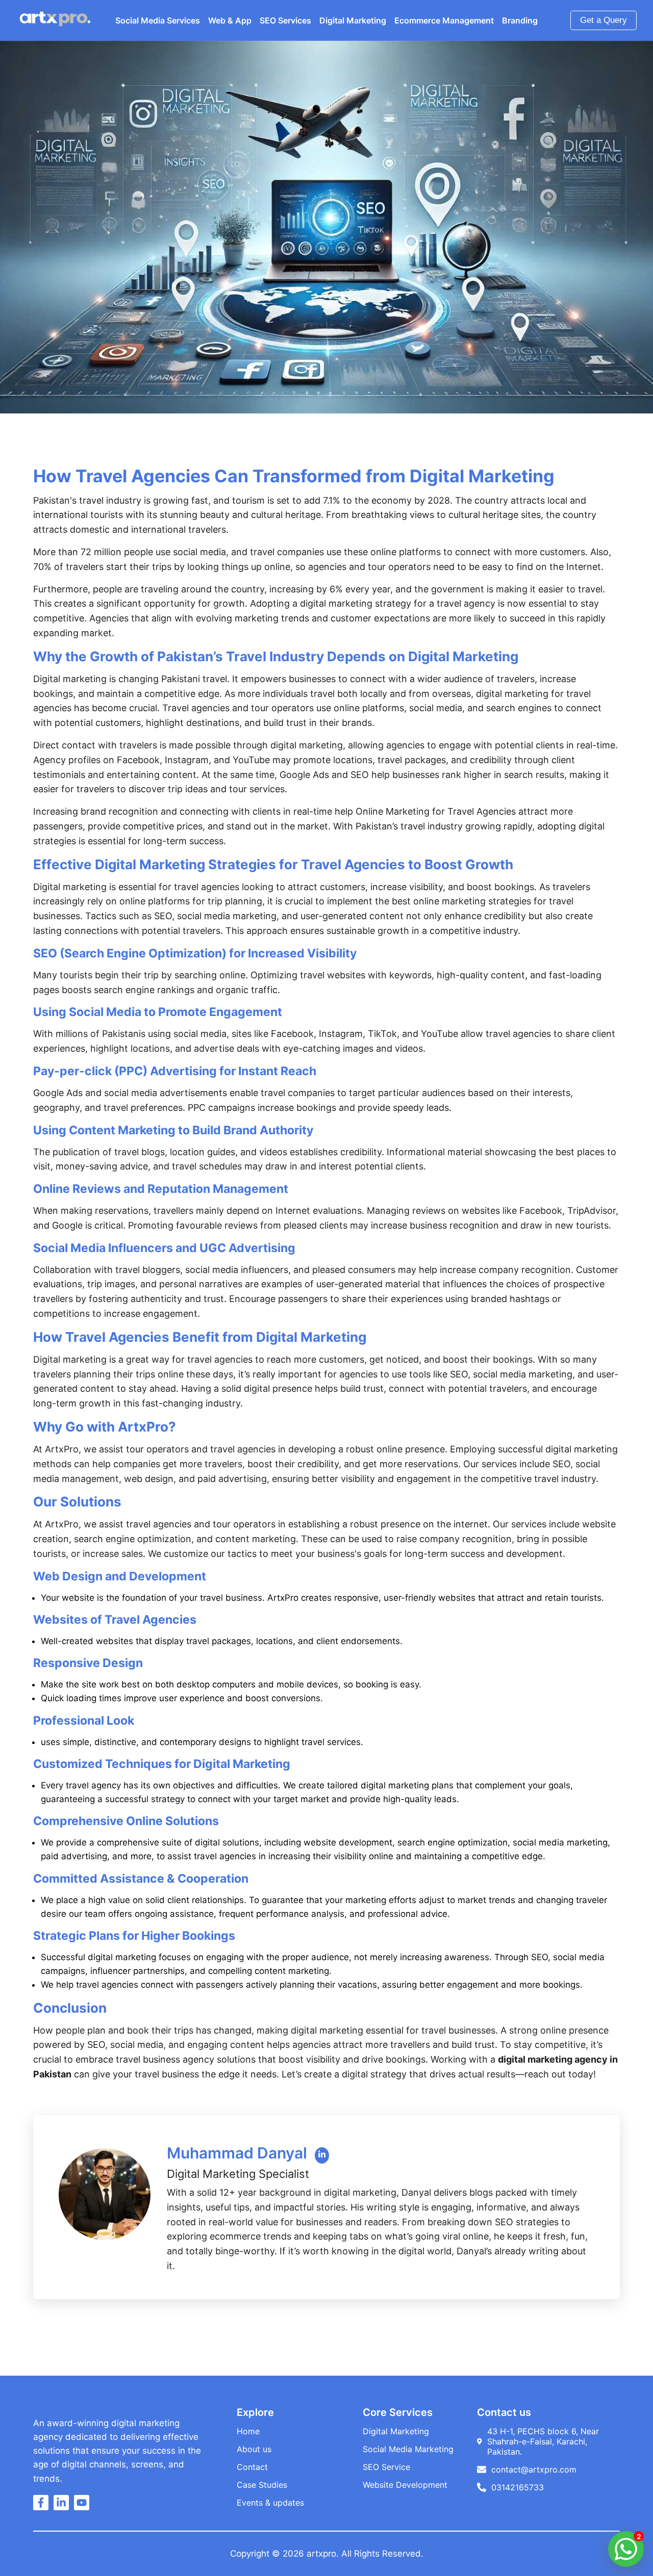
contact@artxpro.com (534, 2469)
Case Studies (262, 2485)
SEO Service (386, 2467)
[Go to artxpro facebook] (43, 2506)
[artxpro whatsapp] (626, 2549)
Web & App (230, 20)
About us (254, 2449)
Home (248, 2431)
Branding (520, 20)
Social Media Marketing (408, 2449)
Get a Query (604, 20)
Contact (252, 2467)
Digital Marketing (353, 20)
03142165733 (518, 2487)
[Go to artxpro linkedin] (64, 2506)
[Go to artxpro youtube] (84, 2506)
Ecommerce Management (444, 20)
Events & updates (270, 2503)
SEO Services (285, 20)
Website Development (405, 2485)
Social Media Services (158, 20)
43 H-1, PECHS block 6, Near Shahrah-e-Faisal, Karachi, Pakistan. (543, 2441)
